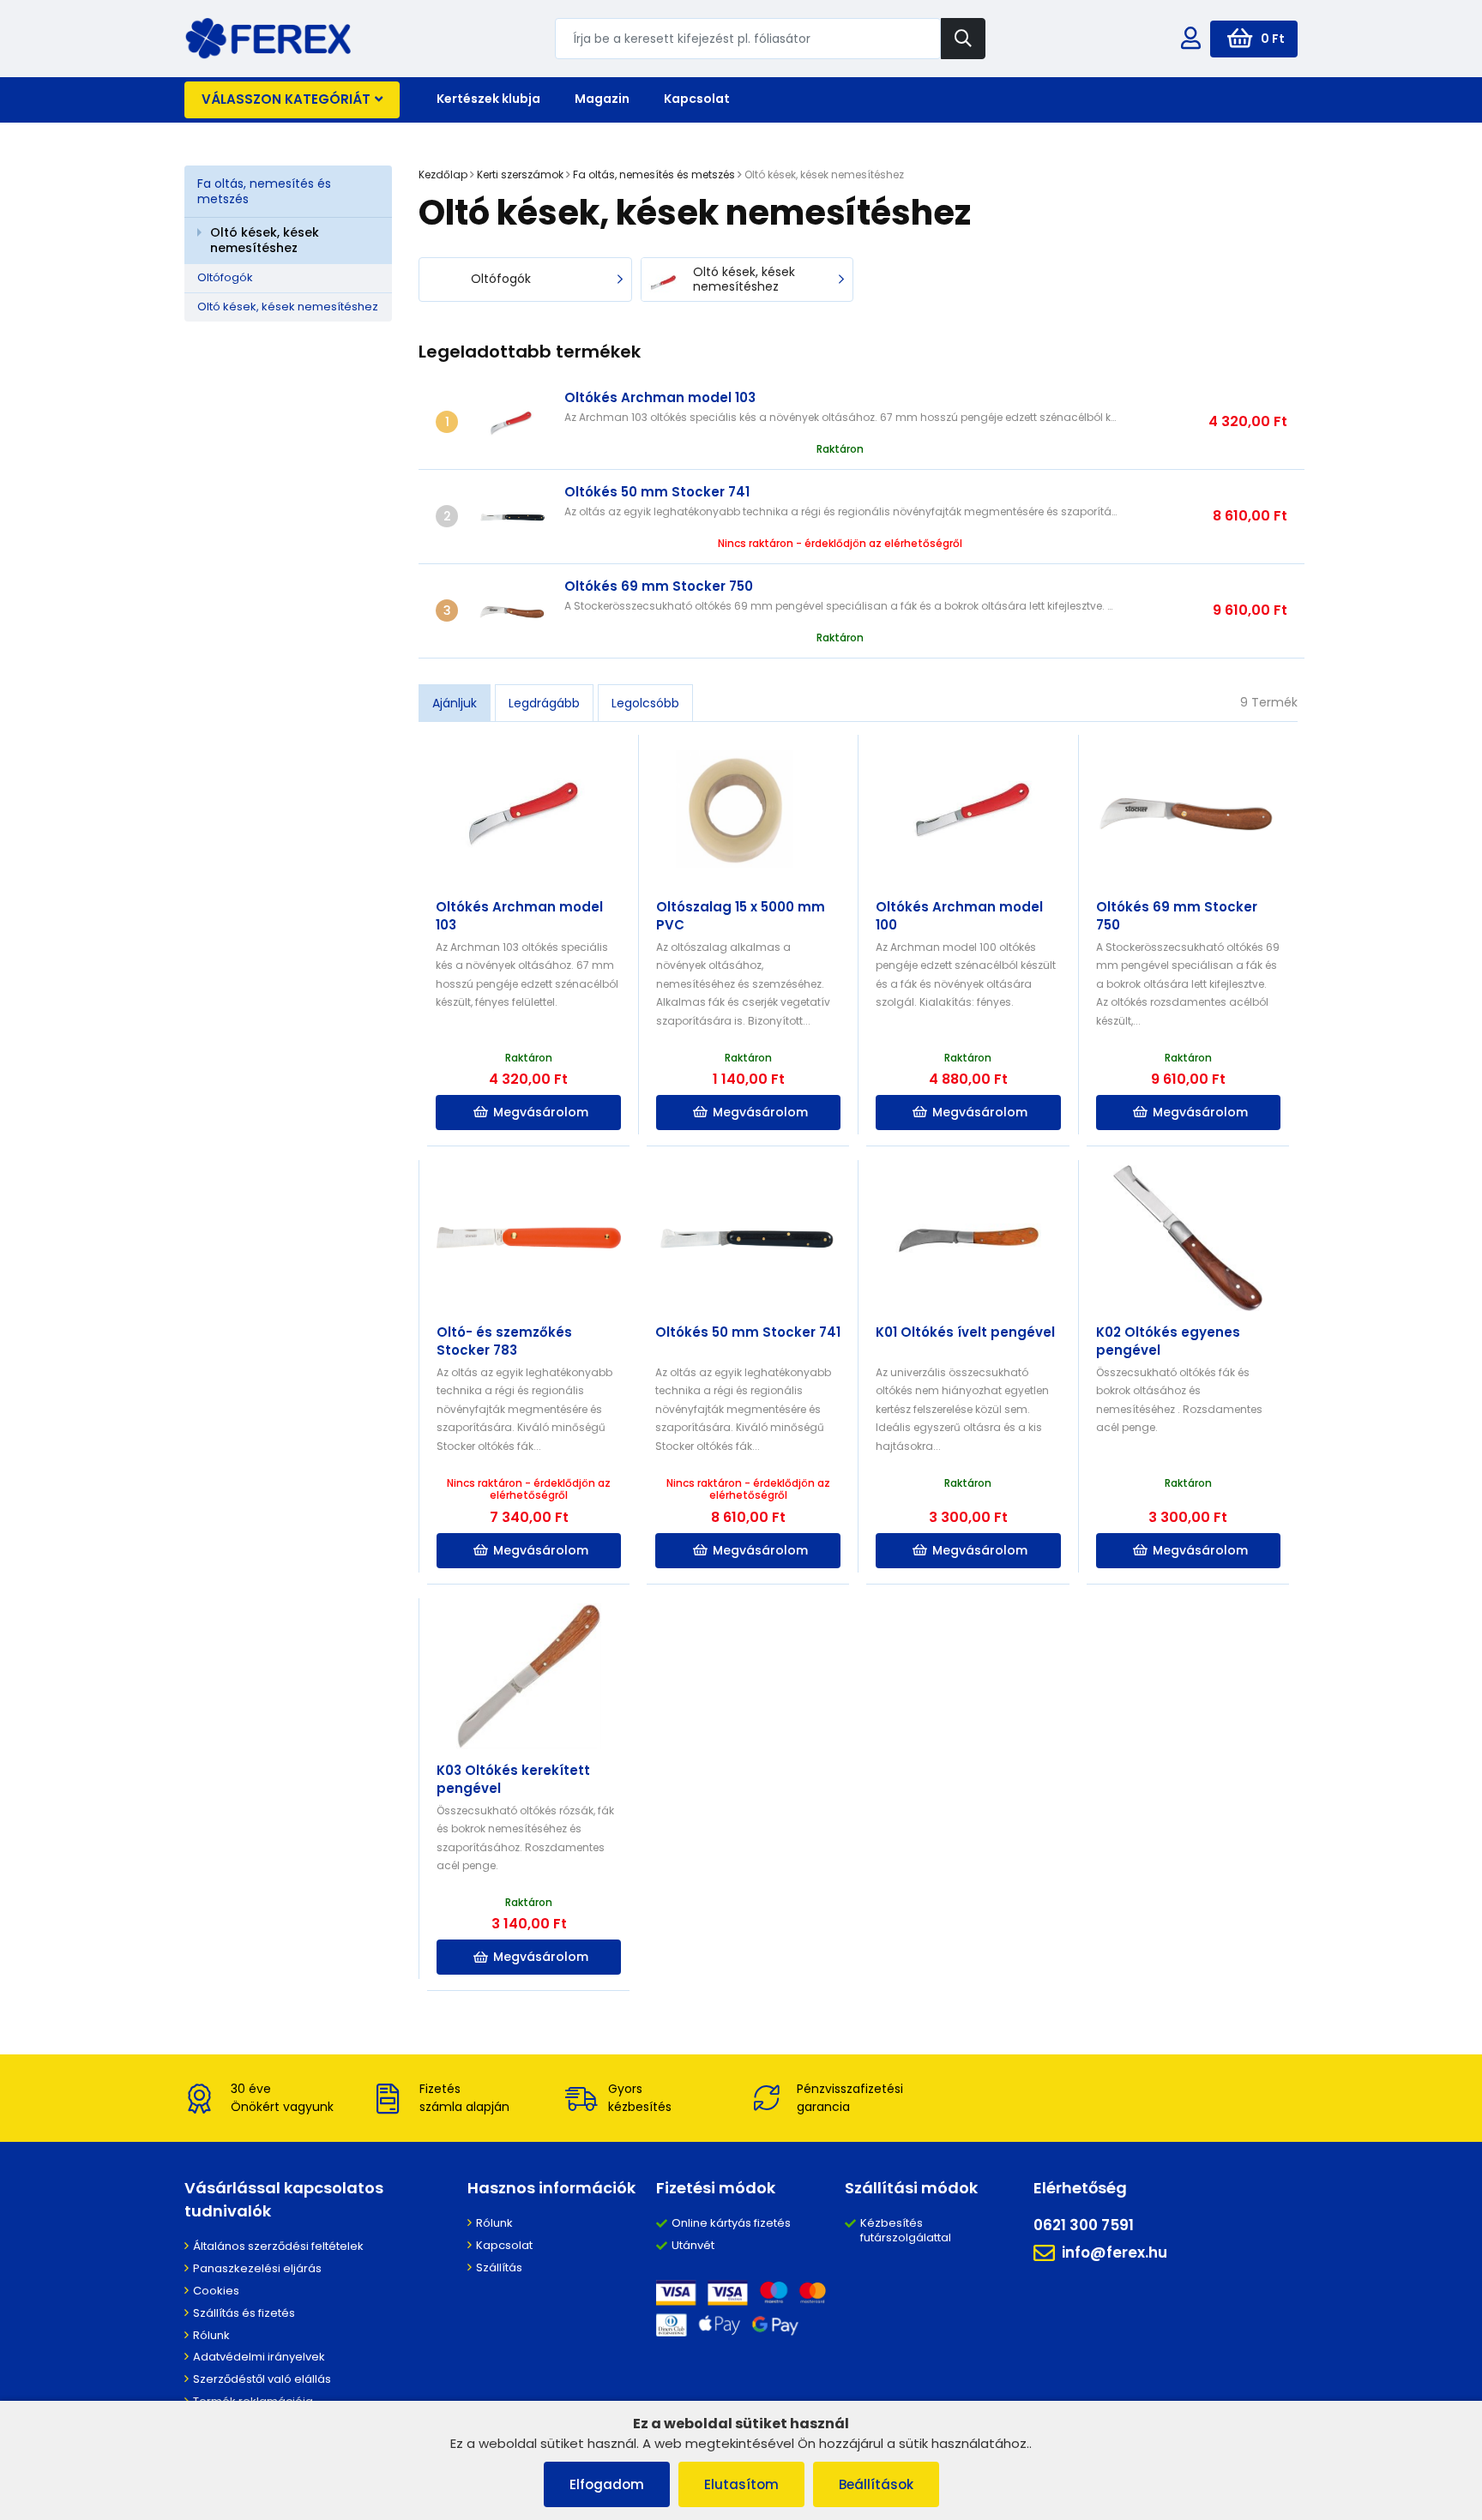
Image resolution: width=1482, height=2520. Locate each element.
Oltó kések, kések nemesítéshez (265, 240)
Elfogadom (607, 2484)
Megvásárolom (541, 1112)
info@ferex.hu (1115, 2252)
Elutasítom (741, 2484)
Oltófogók (225, 277)
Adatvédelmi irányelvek (259, 2357)
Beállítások (876, 2484)
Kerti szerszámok (520, 174)
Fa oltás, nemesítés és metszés (264, 191)
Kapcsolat (697, 99)
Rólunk (211, 2335)
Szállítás (499, 2267)
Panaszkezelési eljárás (257, 2268)
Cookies (216, 2291)
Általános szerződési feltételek (278, 2246)
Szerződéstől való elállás (262, 2379)
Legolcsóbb (645, 703)
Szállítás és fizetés (244, 2313)
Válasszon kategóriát (286, 99)
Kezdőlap (443, 174)
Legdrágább (544, 703)
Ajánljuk (455, 703)
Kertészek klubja (488, 99)
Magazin (602, 99)
